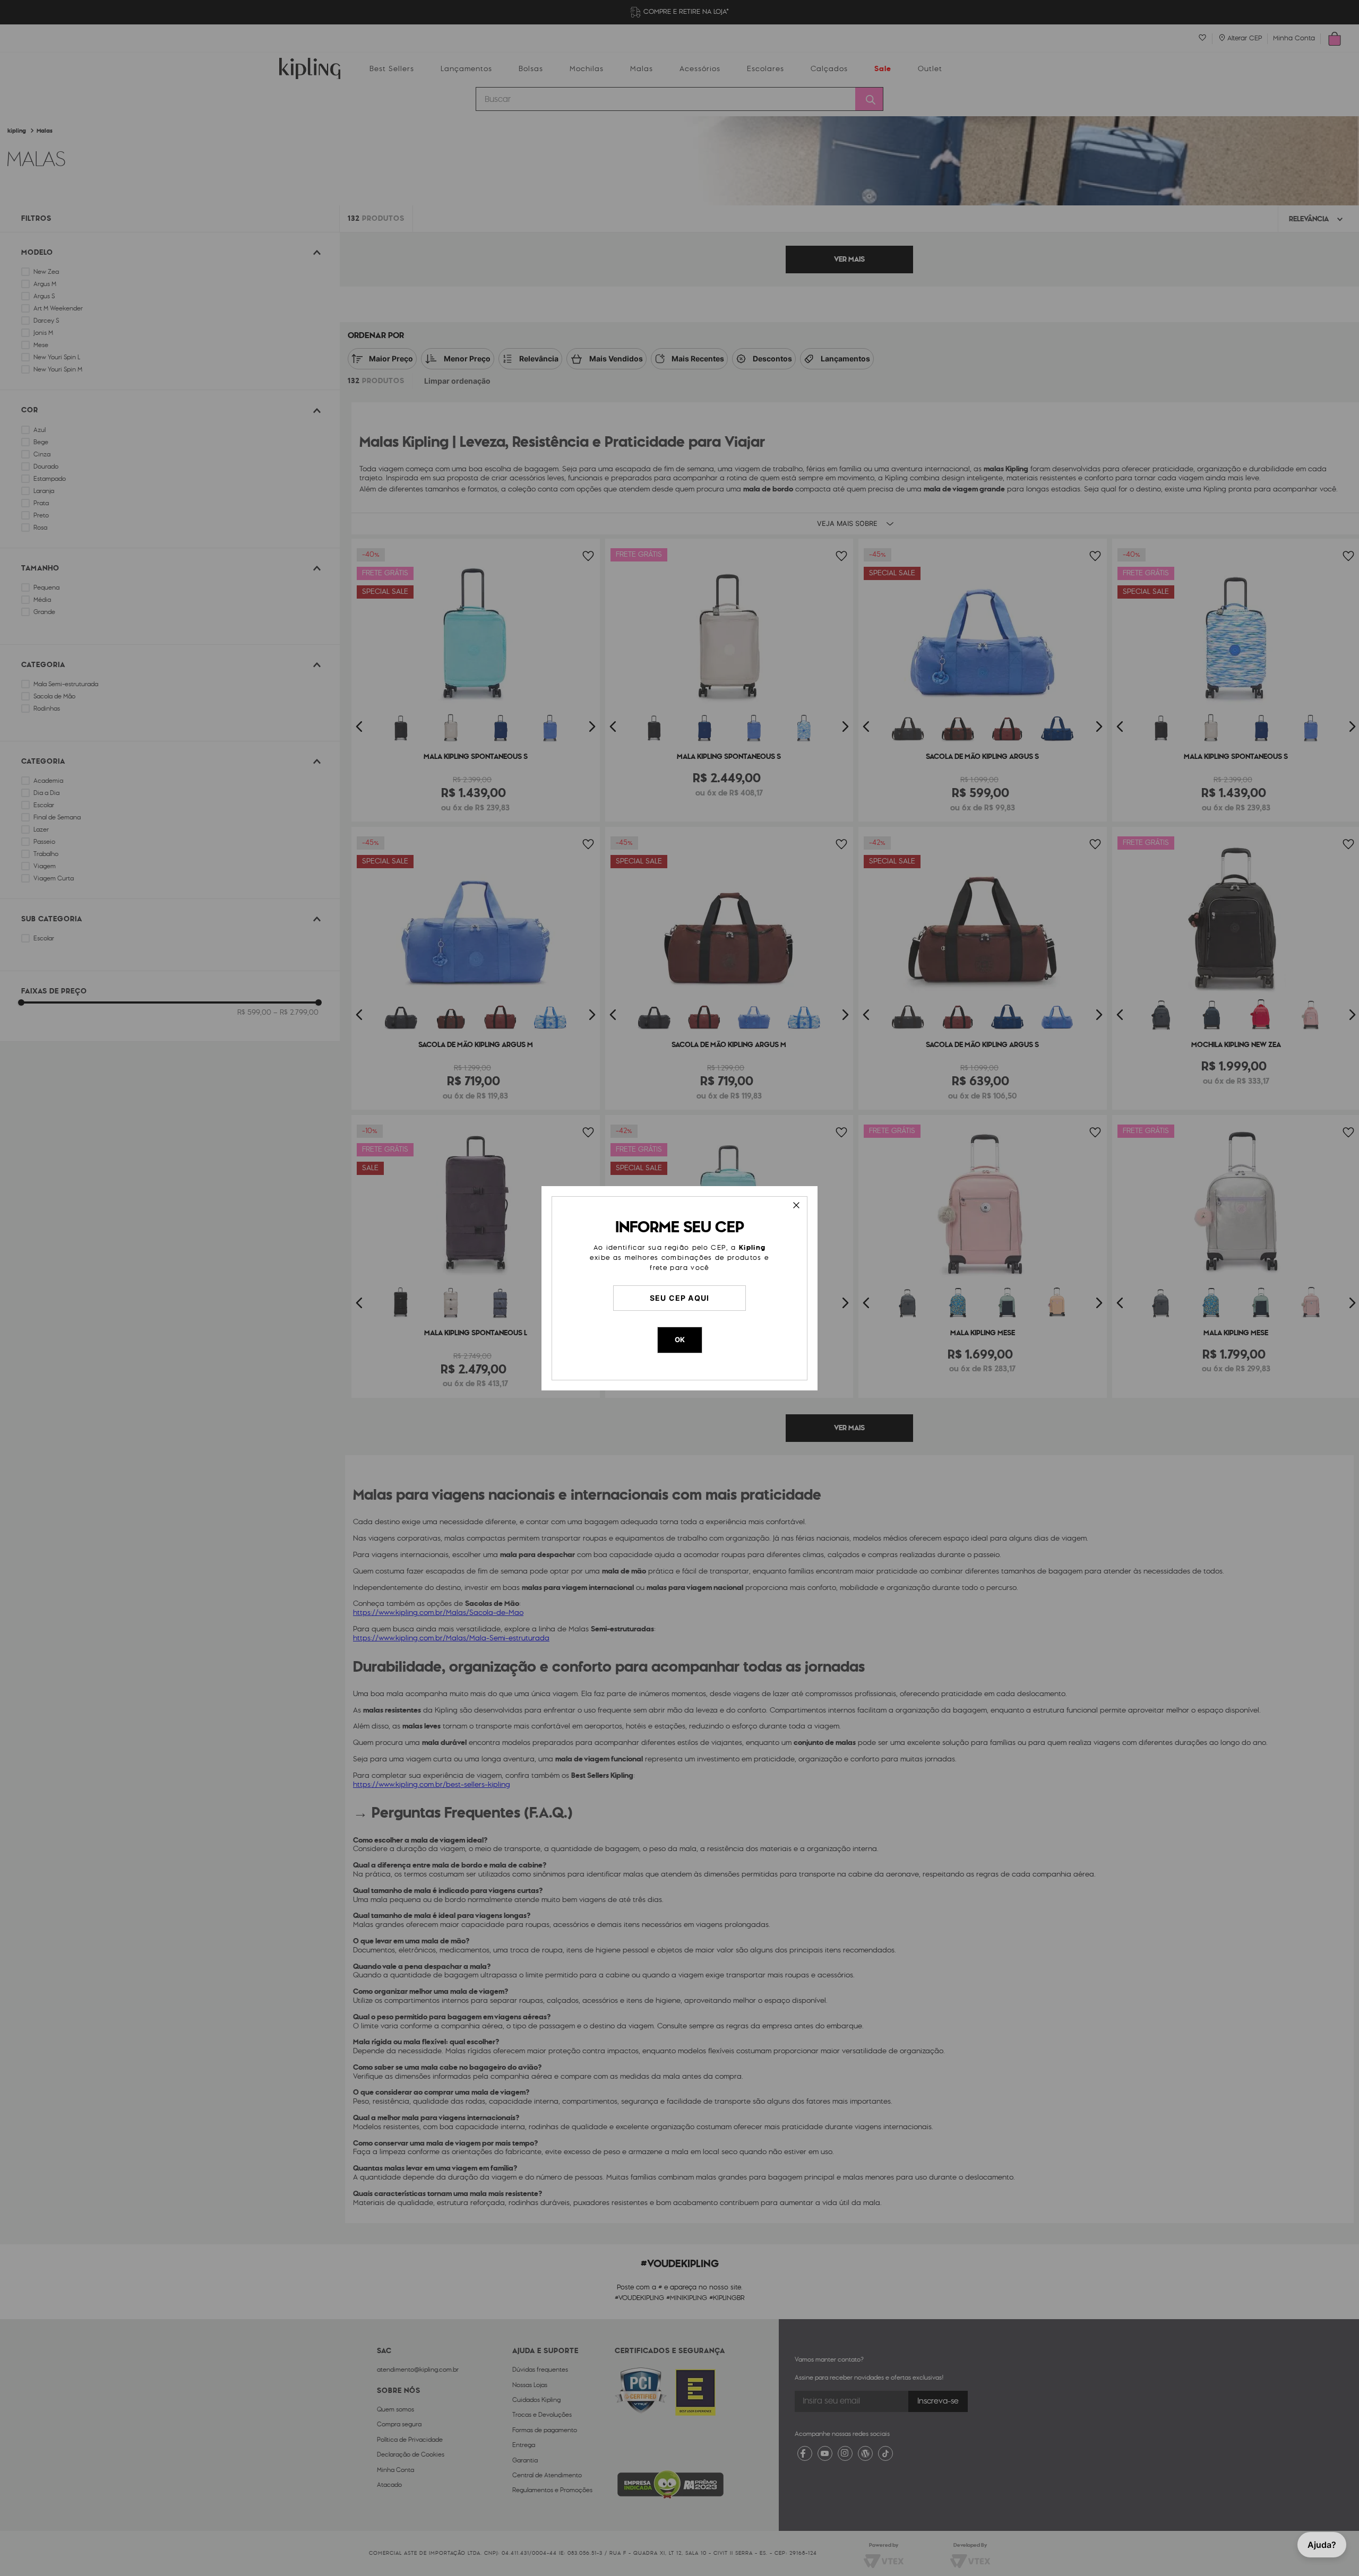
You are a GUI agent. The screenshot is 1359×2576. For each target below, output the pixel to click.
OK (680, 1339)
